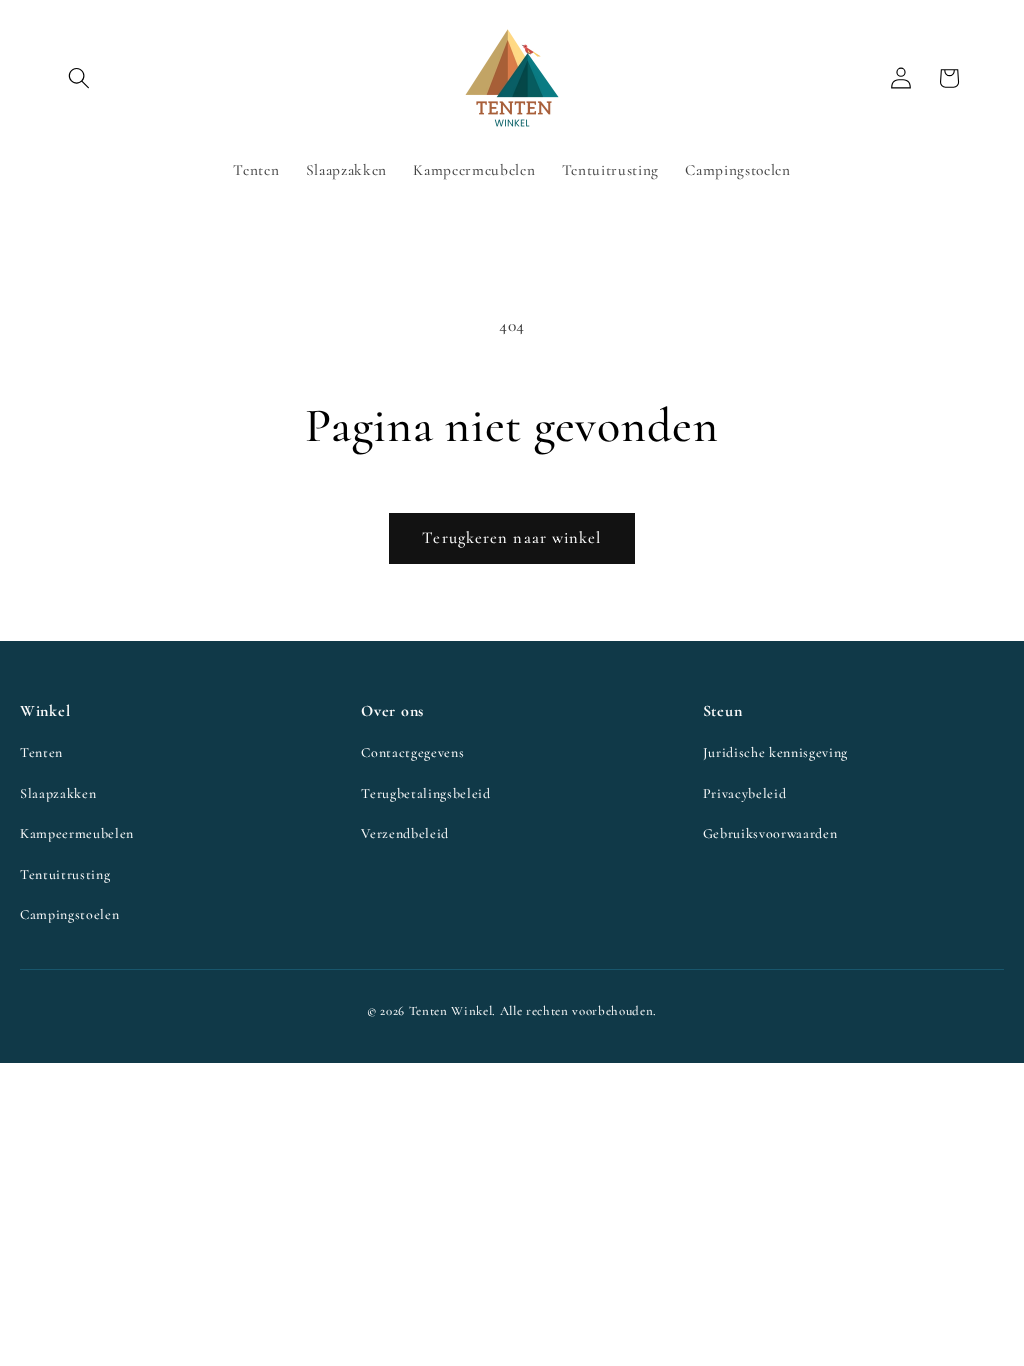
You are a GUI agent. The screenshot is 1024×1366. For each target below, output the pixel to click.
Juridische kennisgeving (775, 752)
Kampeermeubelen (77, 833)
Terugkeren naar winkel (511, 538)
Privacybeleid (745, 793)
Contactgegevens (412, 752)
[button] (79, 78)
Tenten (41, 752)
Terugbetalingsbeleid (425, 793)
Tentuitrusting (65, 874)
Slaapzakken (58, 793)
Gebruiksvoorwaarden (770, 833)
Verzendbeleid (405, 833)
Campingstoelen (69, 914)
